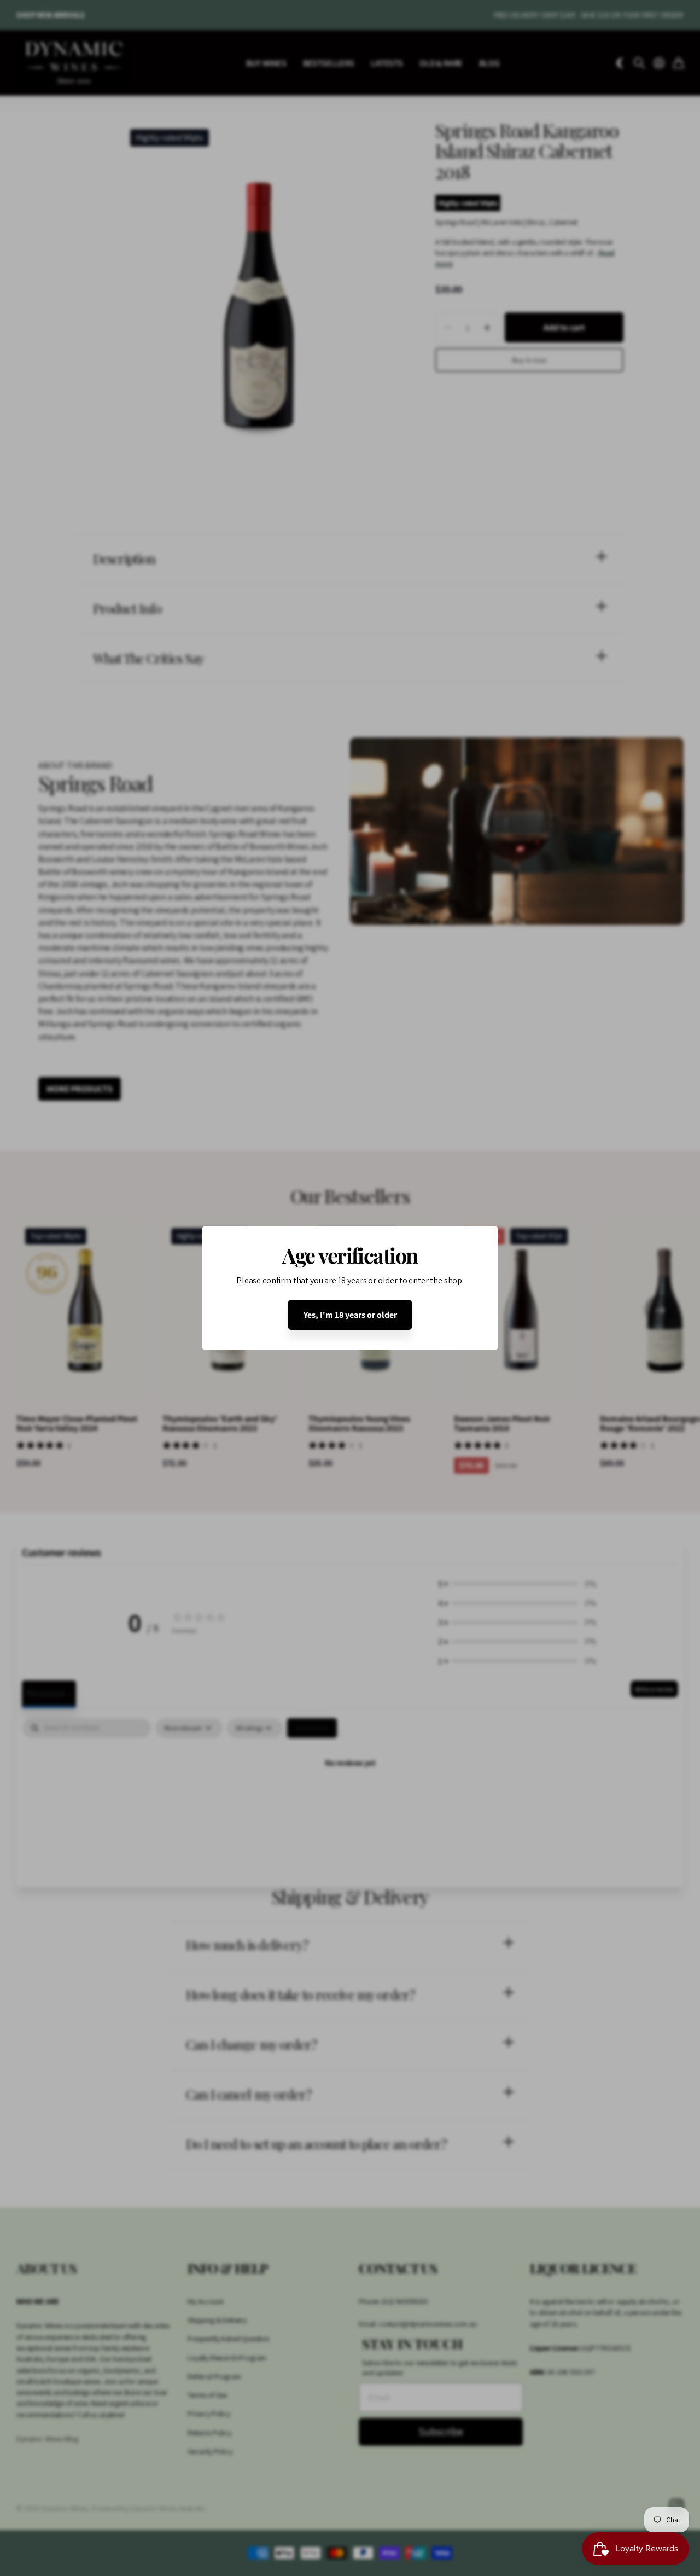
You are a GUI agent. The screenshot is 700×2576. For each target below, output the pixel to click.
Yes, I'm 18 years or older (350, 1315)
